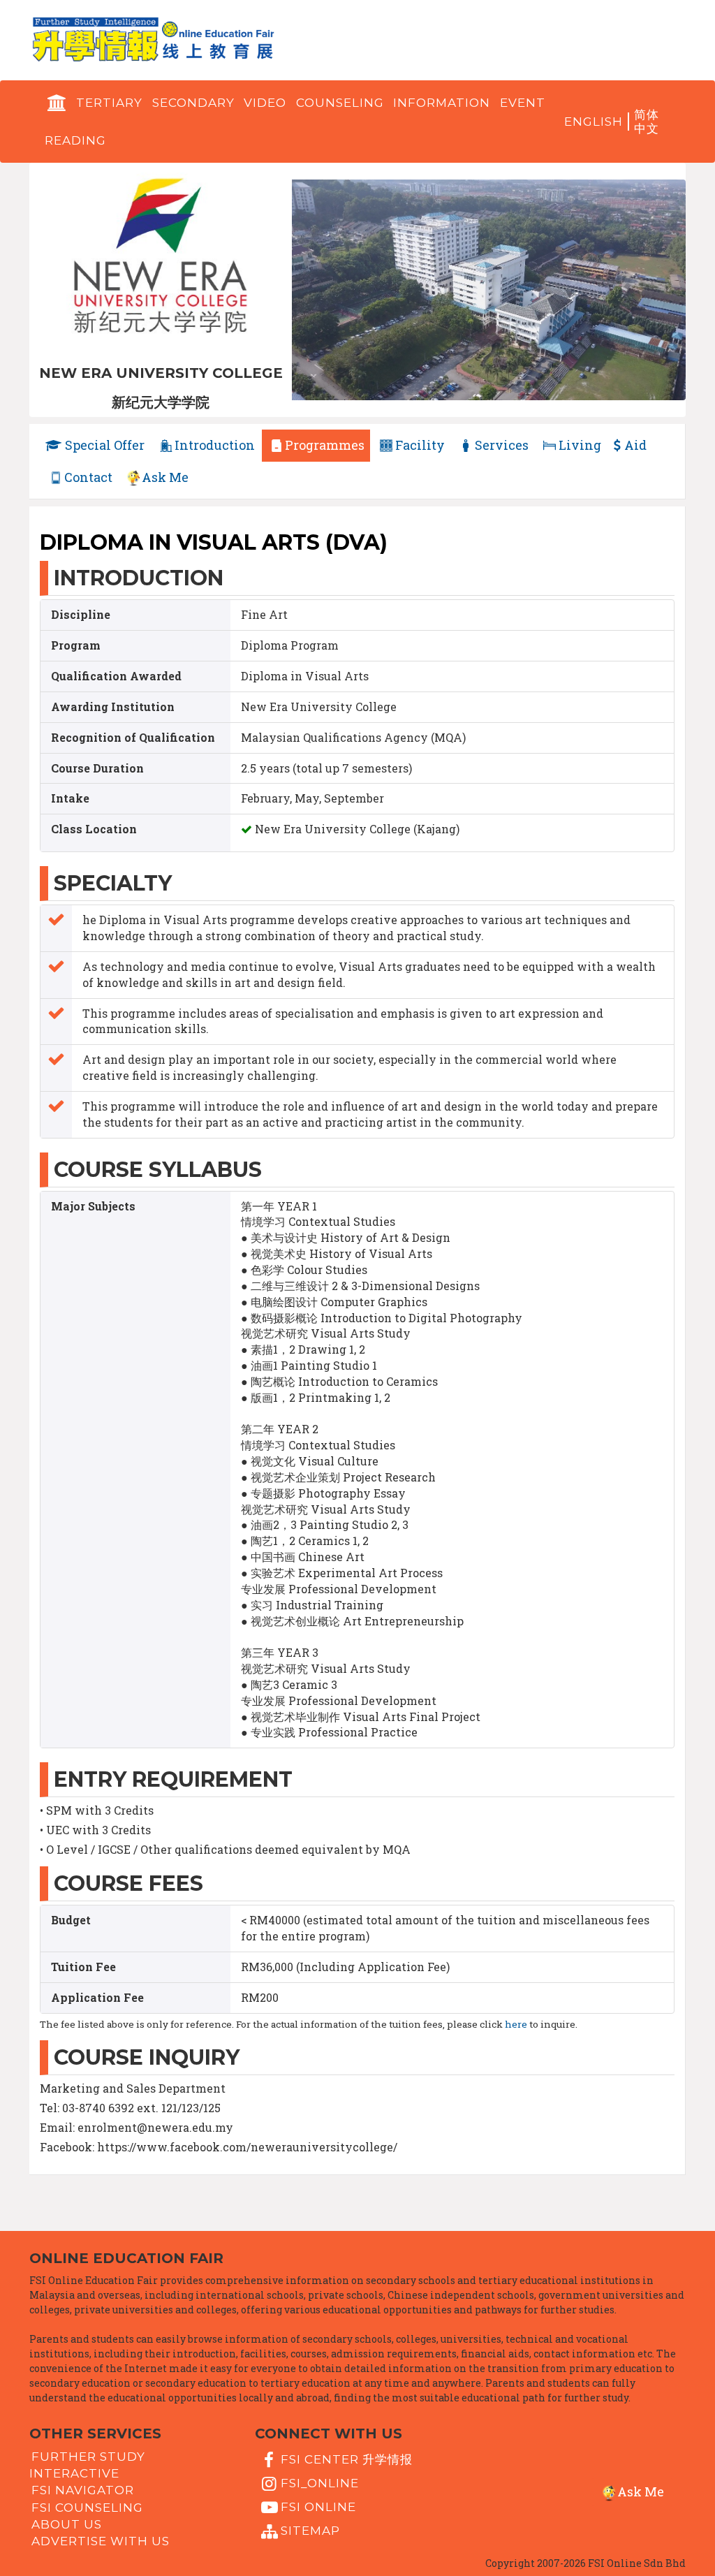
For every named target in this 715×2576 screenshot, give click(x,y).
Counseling (340, 103)
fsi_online (320, 2483)
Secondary (193, 103)
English (594, 122)
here (516, 2024)
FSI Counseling (87, 2508)
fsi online (318, 2507)
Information (442, 103)
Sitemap (310, 2531)
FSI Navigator (83, 2490)
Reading (75, 140)
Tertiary (109, 103)
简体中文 (647, 122)
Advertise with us (101, 2541)
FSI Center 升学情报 (347, 2459)
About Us (67, 2524)
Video (265, 103)
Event (523, 103)
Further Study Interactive (87, 2465)
